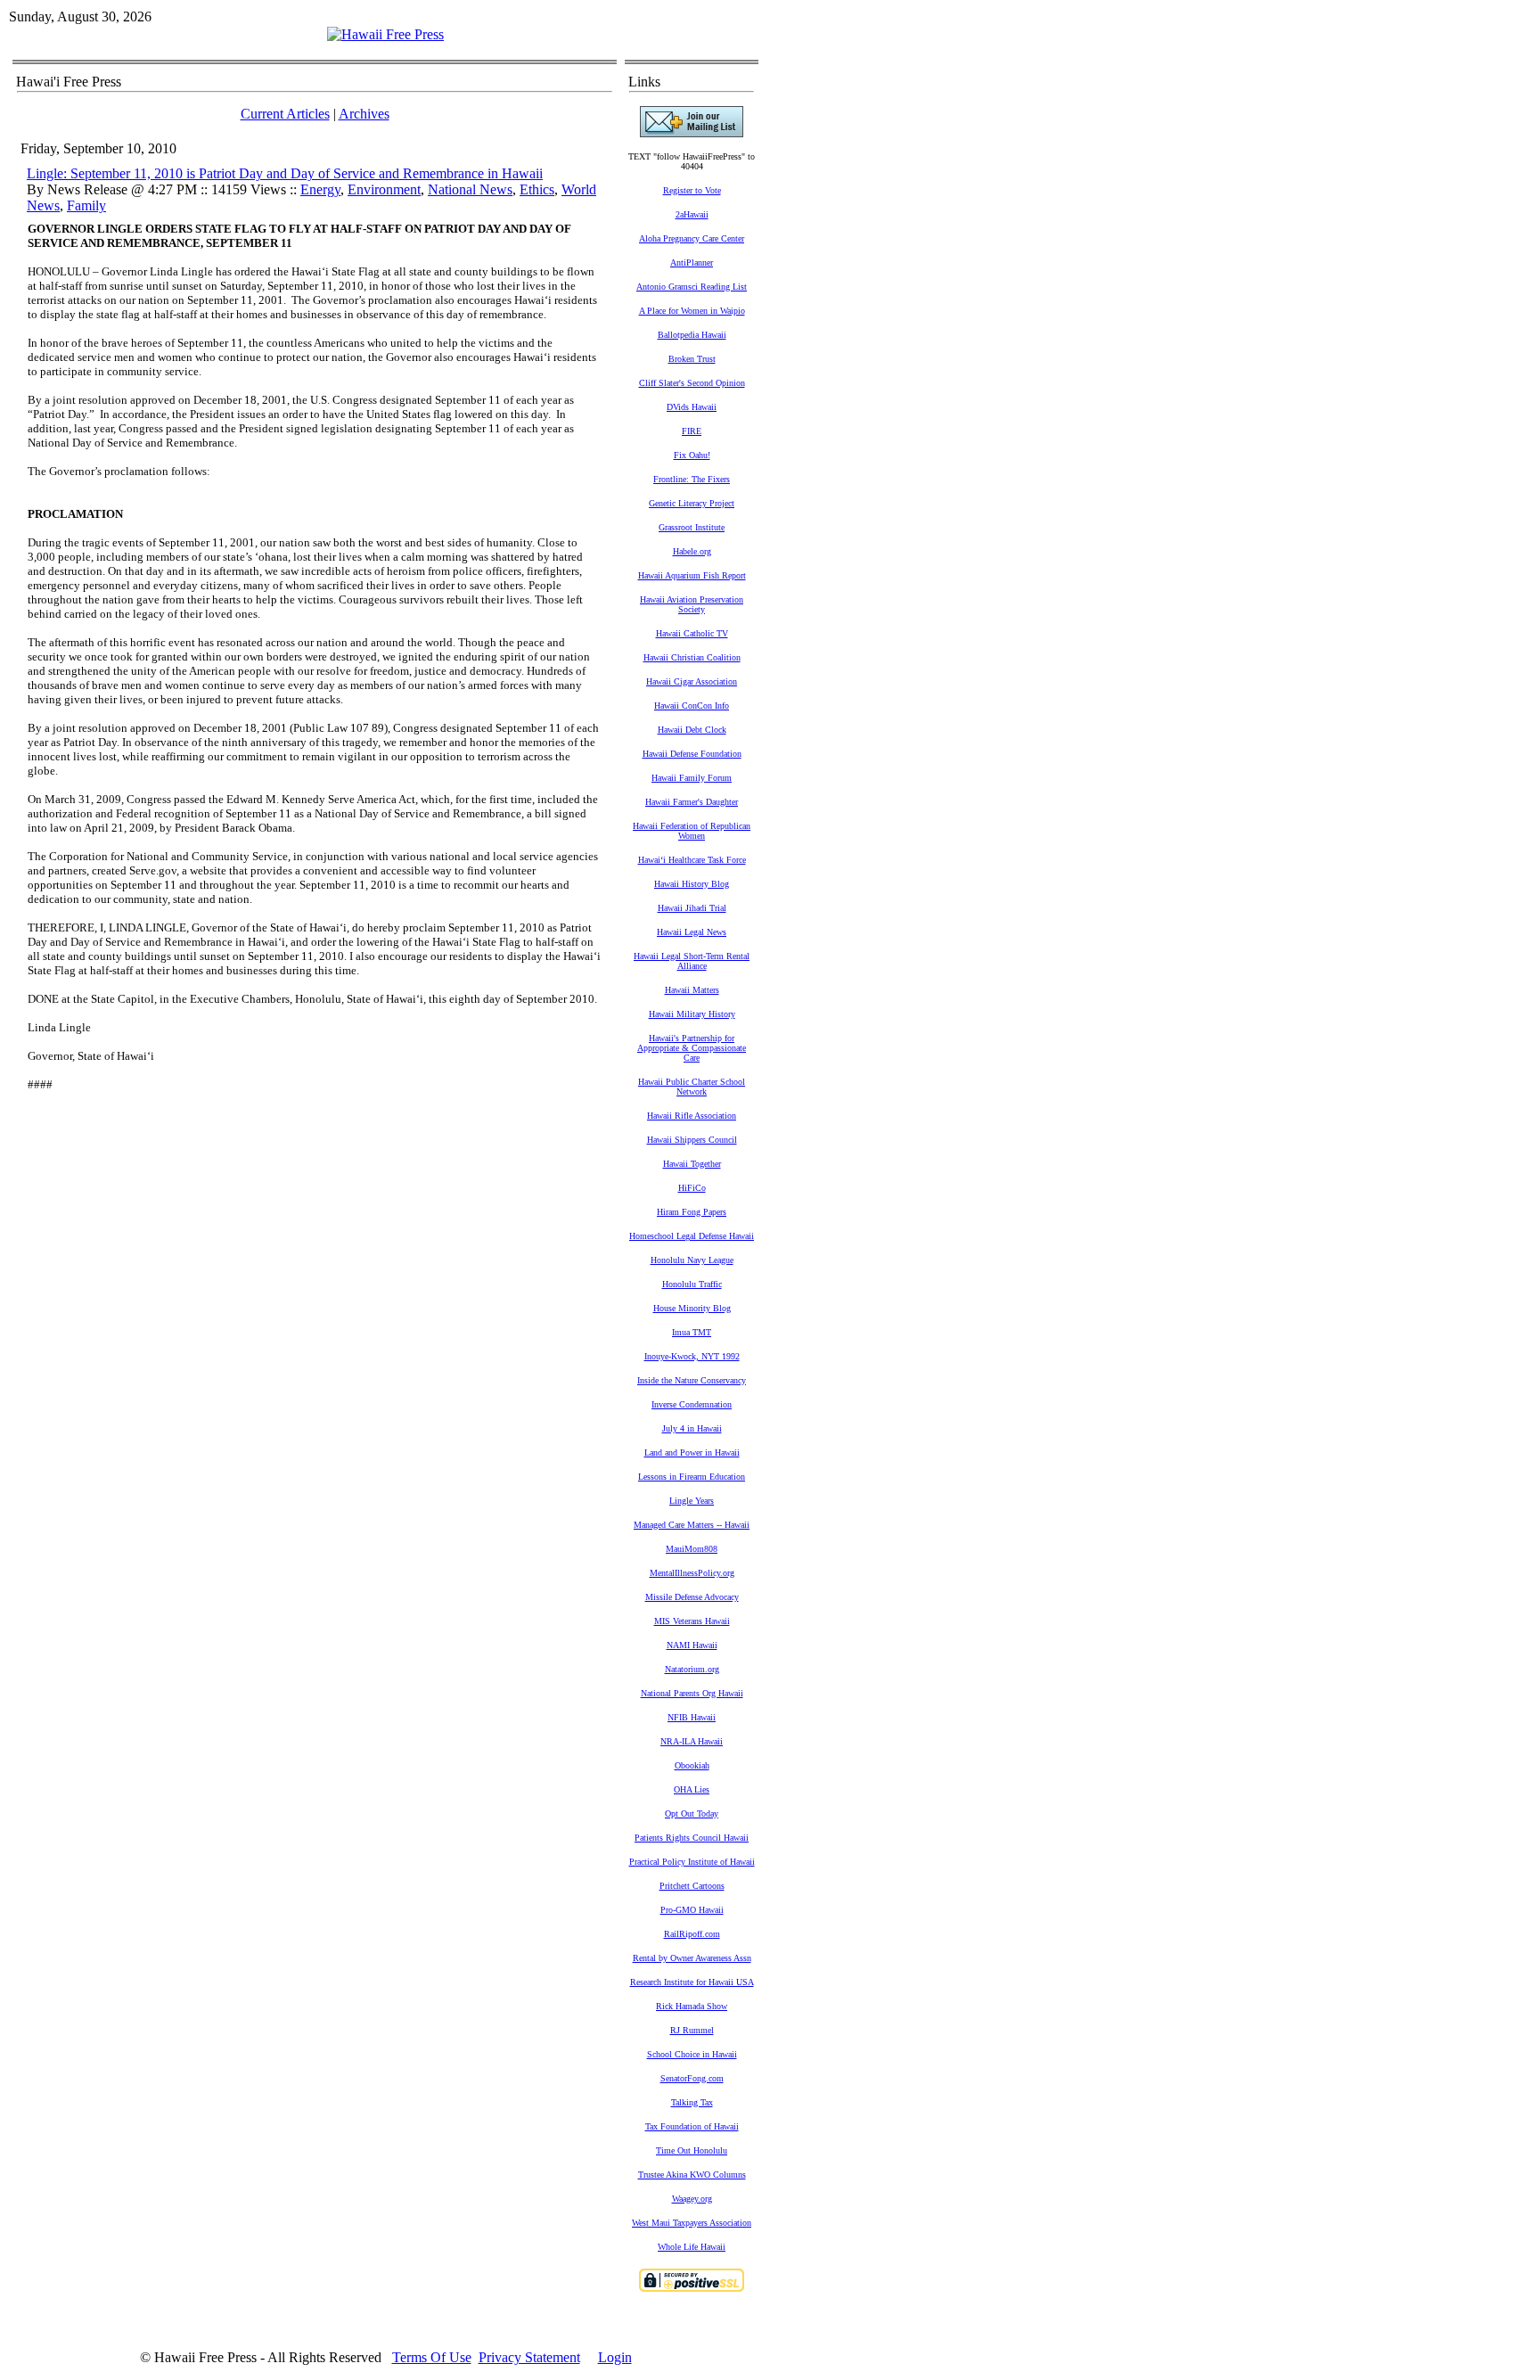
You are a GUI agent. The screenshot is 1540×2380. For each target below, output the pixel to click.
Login (615, 2357)
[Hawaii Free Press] (385, 34)
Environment (384, 189)
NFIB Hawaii (692, 1717)
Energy (320, 189)
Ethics (537, 189)
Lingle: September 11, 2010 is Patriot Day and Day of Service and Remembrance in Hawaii (285, 173)
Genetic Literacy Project (692, 503)
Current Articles (285, 114)
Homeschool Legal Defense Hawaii (692, 1236)
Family (86, 205)
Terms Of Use (432, 2357)
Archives (364, 114)
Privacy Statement (529, 2357)
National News (470, 189)
